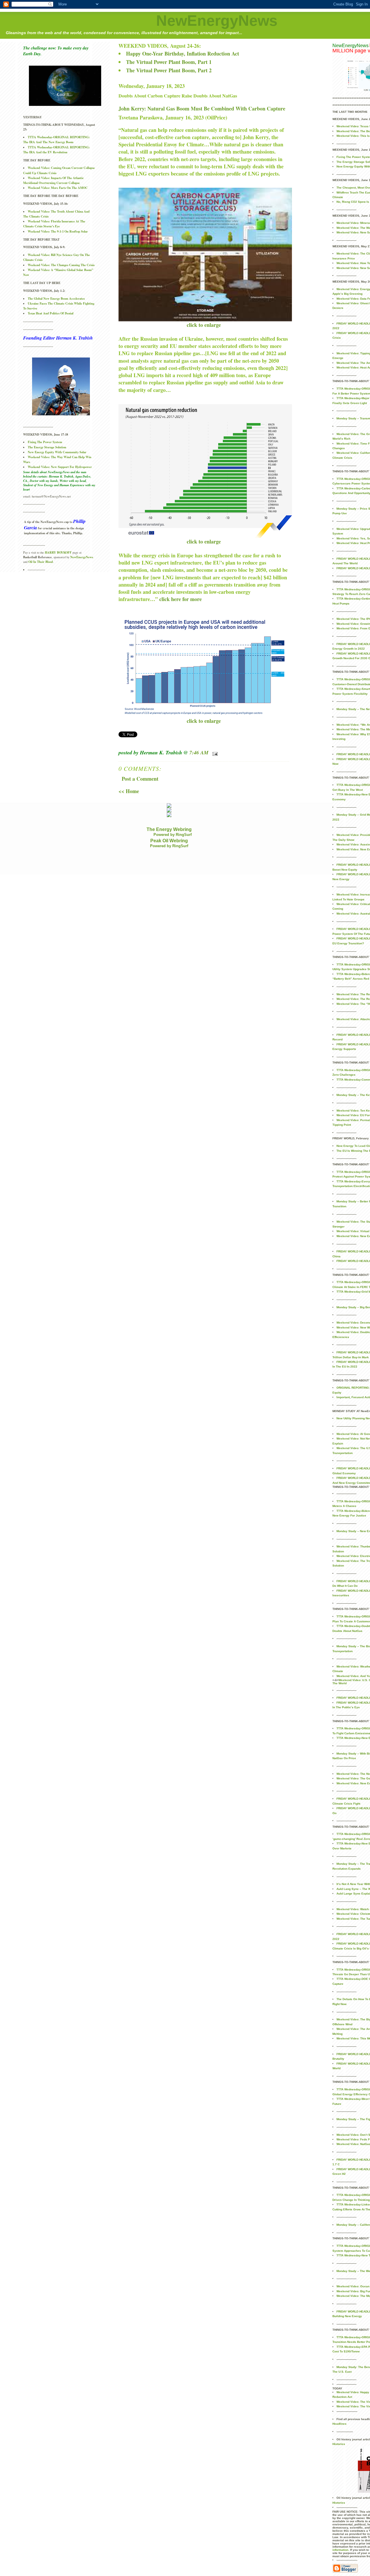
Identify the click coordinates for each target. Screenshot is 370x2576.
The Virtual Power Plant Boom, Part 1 (169, 62)
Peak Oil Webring (169, 841)
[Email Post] (214, 752)
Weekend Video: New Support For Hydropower (60, 467)
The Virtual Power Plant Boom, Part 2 (169, 70)
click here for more (181, 599)
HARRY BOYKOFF (58, 552)
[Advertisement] (111, 862)
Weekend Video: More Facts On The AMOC (58, 188)
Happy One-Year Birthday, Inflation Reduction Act (183, 54)
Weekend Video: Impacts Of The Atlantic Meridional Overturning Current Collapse (53, 180)
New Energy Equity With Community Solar (57, 452)
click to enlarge (204, 325)
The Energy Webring (169, 829)
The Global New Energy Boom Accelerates (56, 298)
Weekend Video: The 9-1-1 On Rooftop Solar (58, 231)
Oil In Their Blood (41, 562)
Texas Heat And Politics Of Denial (51, 313)
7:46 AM (199, 752)
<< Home (129, 791)
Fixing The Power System (45, 442)
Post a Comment (140, 779)
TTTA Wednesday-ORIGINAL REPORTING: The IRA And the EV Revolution (57, 150)
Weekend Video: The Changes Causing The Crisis (61, 265)
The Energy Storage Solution (47, 447)
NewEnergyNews (217, 21)
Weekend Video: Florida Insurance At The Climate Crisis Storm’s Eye (54, 224)
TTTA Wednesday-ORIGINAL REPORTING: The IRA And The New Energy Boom (57, 140)
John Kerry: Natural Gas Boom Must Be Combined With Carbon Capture (202, 108)
